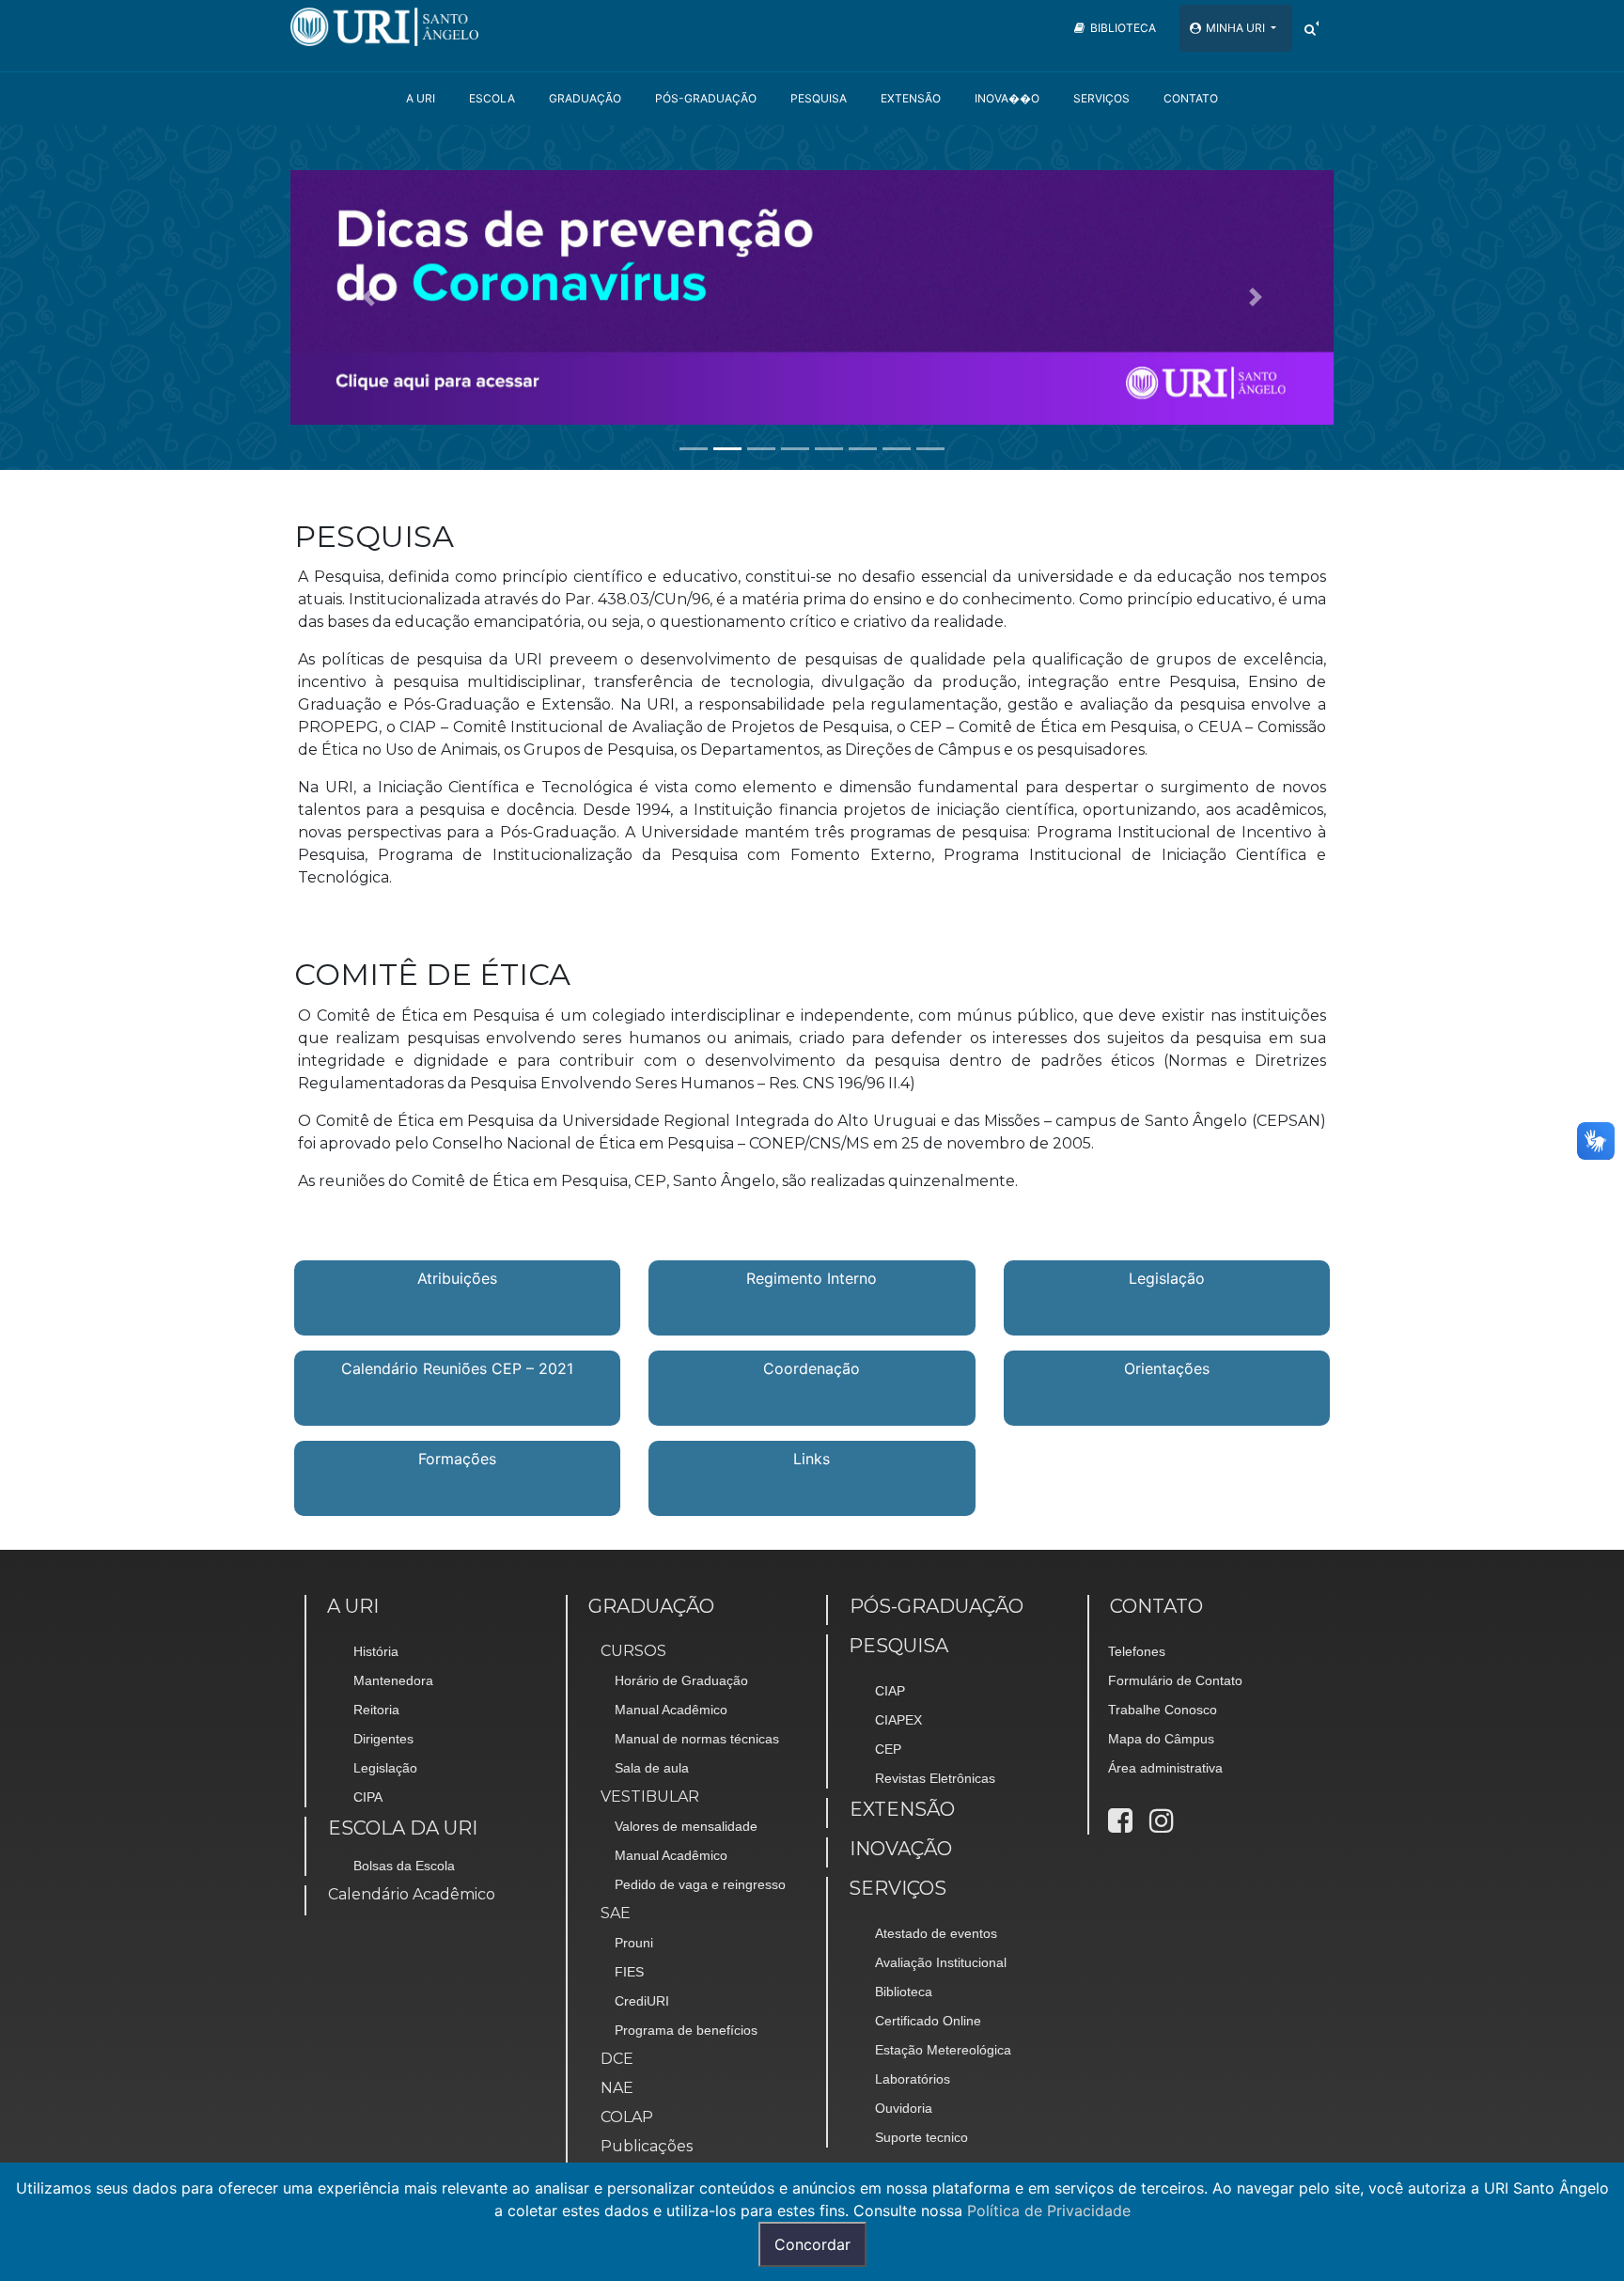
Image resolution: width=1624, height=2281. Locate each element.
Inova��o (1007, 98)
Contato (1191, 98)
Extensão (911, 98)
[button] (369, 297)
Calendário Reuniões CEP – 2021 (457, 1368)
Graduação (585, 98)
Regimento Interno (812, 1278)
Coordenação (812, 1368)
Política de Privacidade (1049, 2211)
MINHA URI (1237, 28)
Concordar (812, 2244)
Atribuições (457, 1278)
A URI (421, 98)
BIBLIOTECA (1123, 28)
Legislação (1167, 1278)
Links (812, 1459)
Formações (457, 1459)
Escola (492, 98)
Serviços (1101, 98)
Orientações (1167, 1368)
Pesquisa (819, 98)
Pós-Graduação (706, 98)
